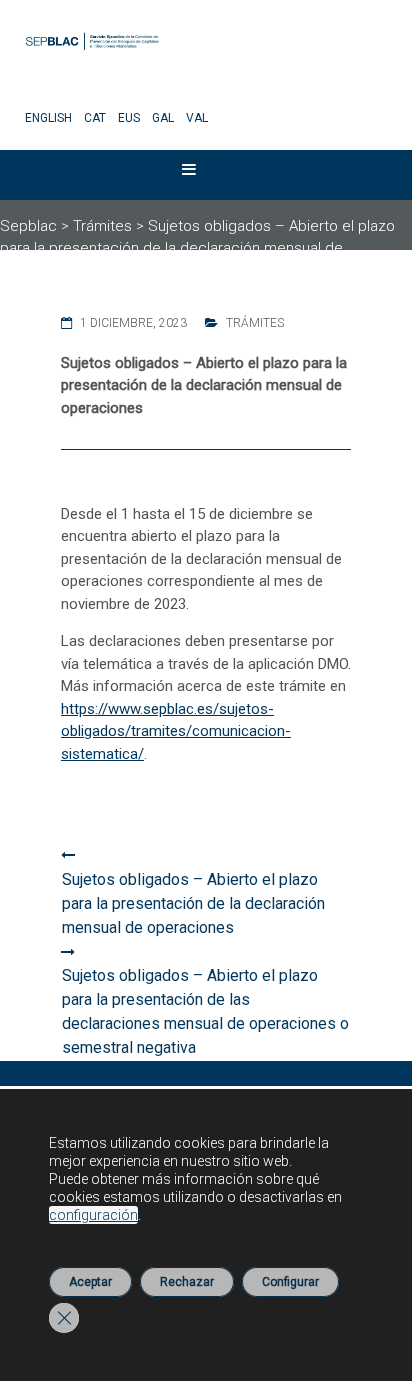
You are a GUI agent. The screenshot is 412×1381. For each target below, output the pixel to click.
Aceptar (90, 1282)
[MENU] (202, 174)
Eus (129, 118)
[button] (189, 174)
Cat (95, 118)
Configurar (290, 1282)
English (48, 118)
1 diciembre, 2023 (133, 323)
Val (197, 118)
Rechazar (187, 1282)
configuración (93, 1215)
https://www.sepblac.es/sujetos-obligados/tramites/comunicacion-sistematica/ (176, 731)
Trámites (255, 323)
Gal (163, 118)
